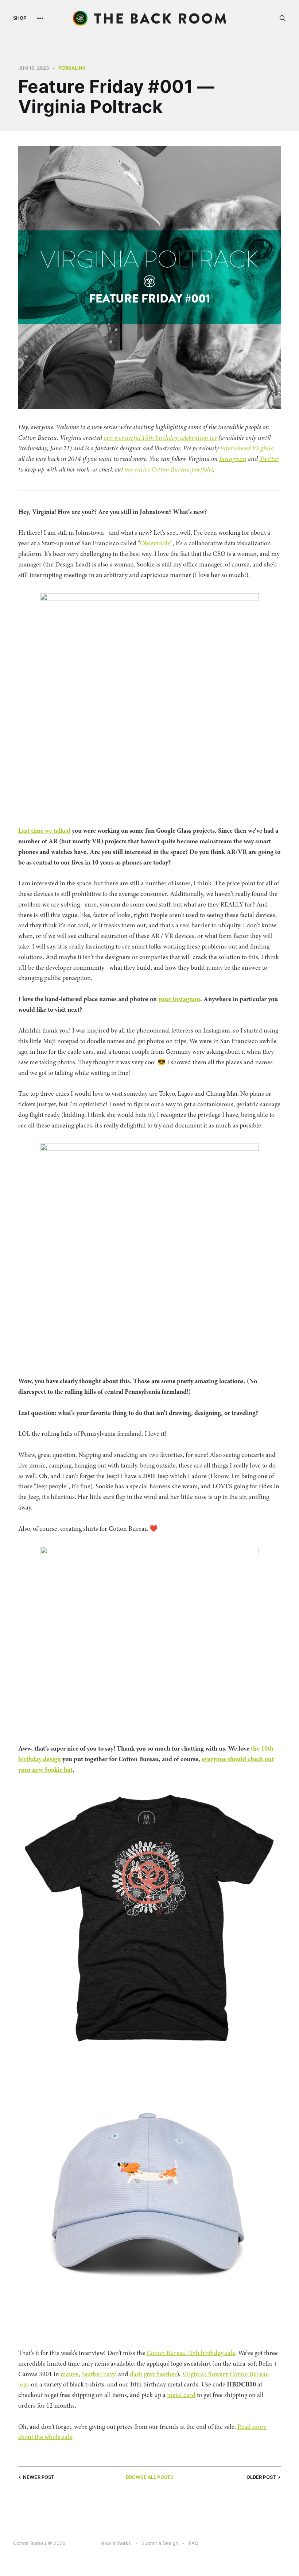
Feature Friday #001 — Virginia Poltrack (116, 96)
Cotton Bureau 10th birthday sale (191, 2353)
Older (261, 2477)
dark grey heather (153, 2374)
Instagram (233, 459)
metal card (181, 2395)
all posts (149, 2477)
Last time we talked (44, 831)
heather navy (98, 2374)
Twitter (269, 459)
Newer (39, 2477)
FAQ (194, 2543)
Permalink (72, 68)
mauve (69, 2374)
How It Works (116, 2543)
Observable (155, 543)
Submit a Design (160, 2543)
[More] (40, 18)
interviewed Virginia (247, 448)
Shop (20, 18)
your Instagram (179, 999)
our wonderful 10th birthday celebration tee (160, 438)
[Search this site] (283, 18)
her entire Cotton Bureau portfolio (169, 469)
